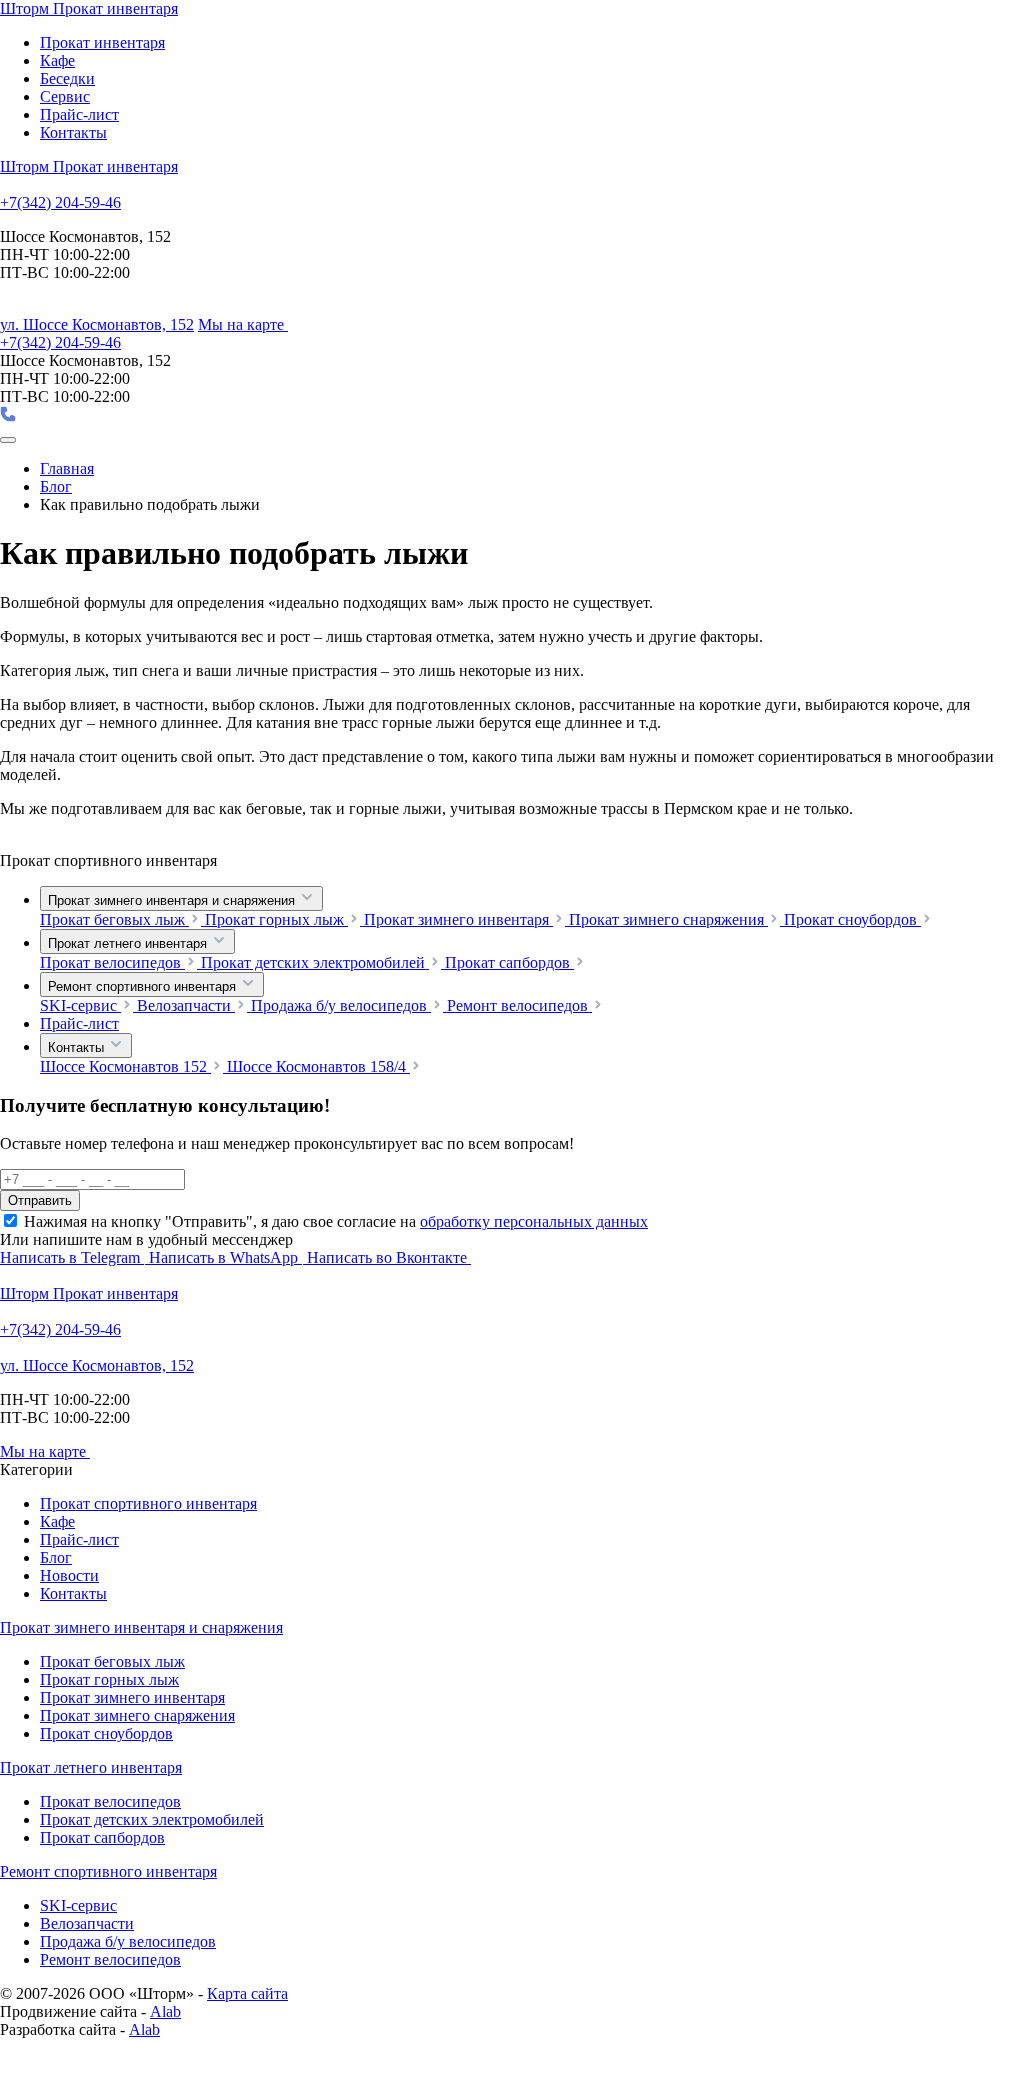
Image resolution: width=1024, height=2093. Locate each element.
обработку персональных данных (534, 1221)
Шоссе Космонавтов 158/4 (318, 1066)
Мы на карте (243, 324)
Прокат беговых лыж (114, 919)
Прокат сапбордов (509, 962)
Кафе (57, 60)
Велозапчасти (186, 1005)
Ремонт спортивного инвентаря (144, 986)
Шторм (89, 8)
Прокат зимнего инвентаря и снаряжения (173, 900)
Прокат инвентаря (102, 42)
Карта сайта (247, 1993)
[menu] (8, 440)
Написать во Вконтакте (389, 1257)
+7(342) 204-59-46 (60, 202)
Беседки (67, 78)
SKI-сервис (80, 1005)
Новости (69, 1575)
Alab (165, 2011)
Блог (56, 1557)
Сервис (65, 96)
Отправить (40, 1200)
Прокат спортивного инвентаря (148, 1503)
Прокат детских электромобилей (315, 962)
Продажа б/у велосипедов (341, 1005)
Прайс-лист (79, 114)
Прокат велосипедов (112, 962)
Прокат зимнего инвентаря (458, 919)
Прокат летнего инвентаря (129, 943)
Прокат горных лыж (276, 919)
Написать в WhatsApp (225, 1257)
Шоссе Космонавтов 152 (125, 1066)
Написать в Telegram (72, 1257)
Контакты (73, 132)
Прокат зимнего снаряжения (668, 919)
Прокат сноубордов (852, 919)
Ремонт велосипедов (519, 1005)
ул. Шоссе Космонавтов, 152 (97, 324)
